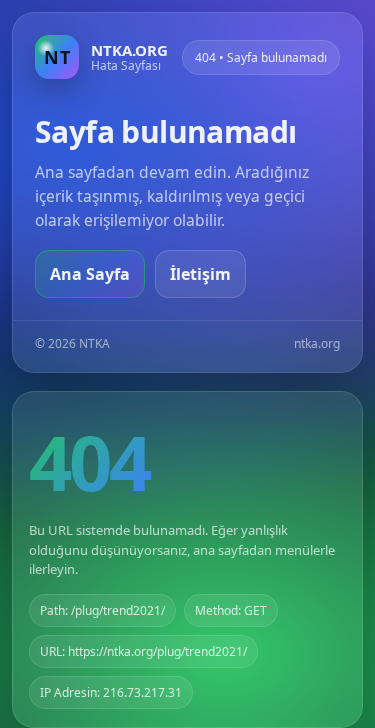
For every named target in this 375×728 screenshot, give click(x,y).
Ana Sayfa (90, 274)
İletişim (200, 274)
